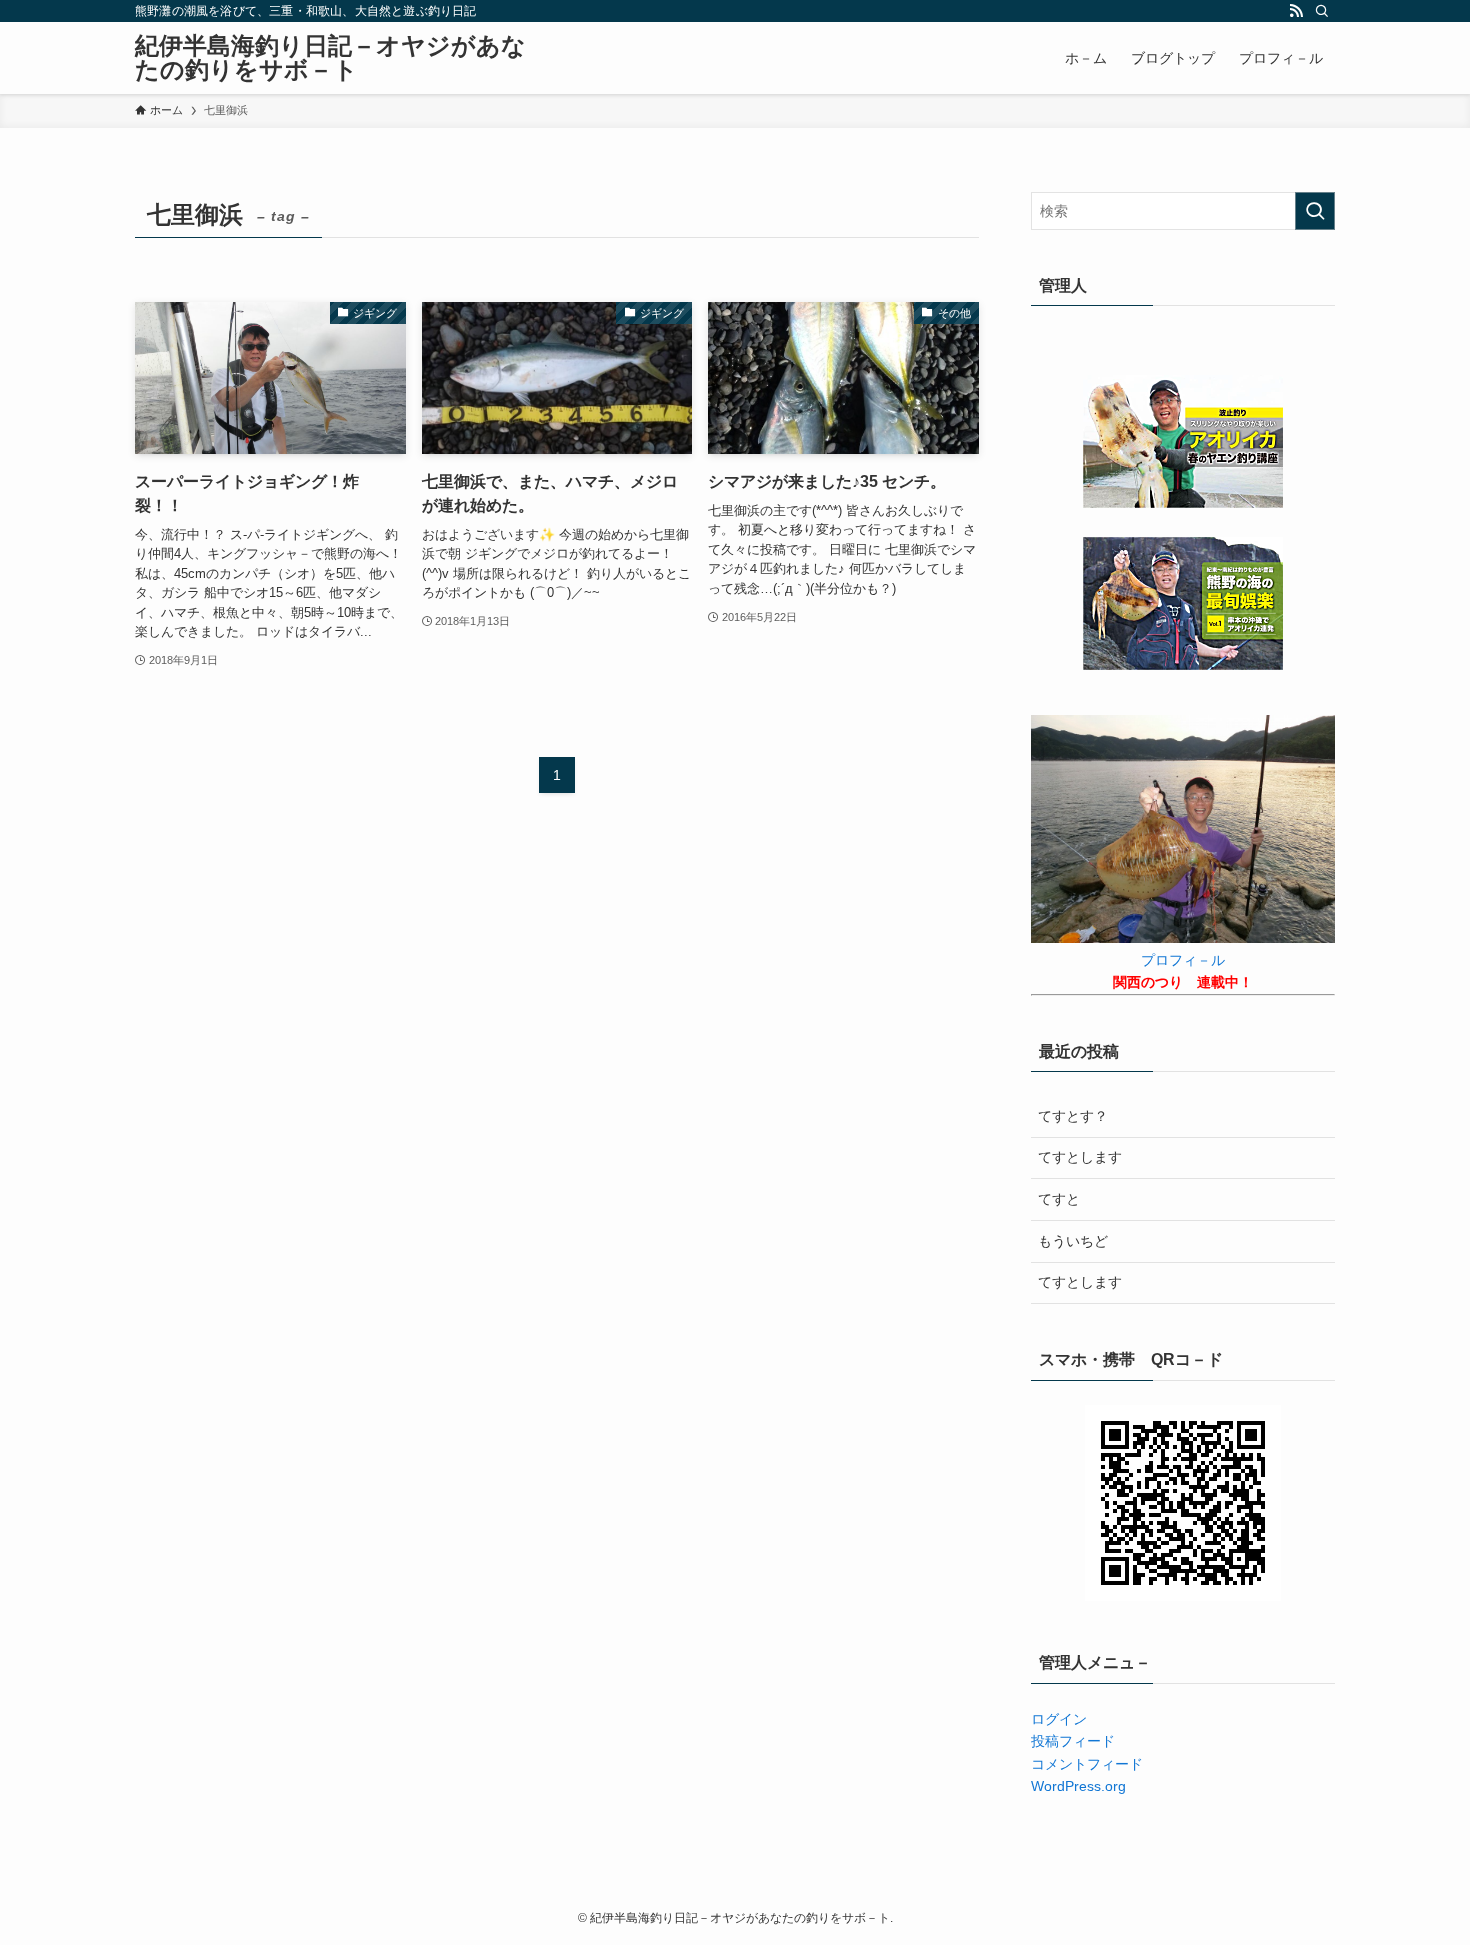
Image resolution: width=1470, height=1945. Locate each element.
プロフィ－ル (1183, 960)
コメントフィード (1087, 1764)
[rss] (1296, 11)
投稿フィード (1073, 1741)
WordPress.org (1078, 1786)
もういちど (1073, 1241)
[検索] (1322, 11)
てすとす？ (1073, 1116)
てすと (1059, 1199)
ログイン (1059, 1719)
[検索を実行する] (1315, 211)
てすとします (1080, 1157)
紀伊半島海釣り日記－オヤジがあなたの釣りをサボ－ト (330, 58)
